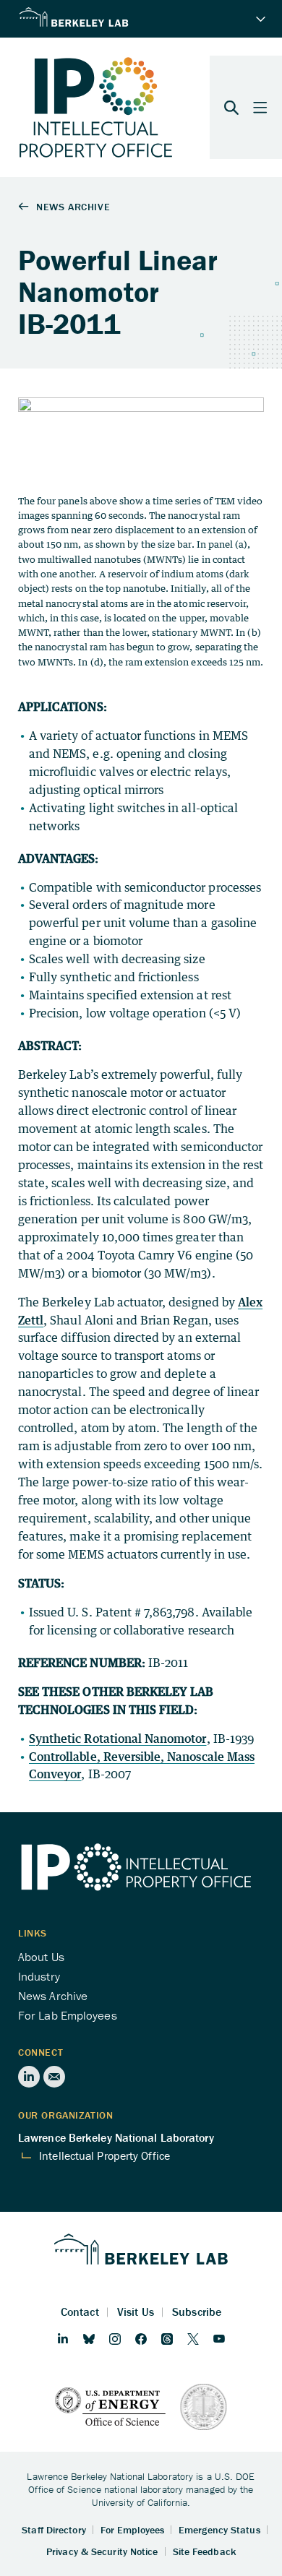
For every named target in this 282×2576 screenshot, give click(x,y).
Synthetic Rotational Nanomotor (118, 1739)
